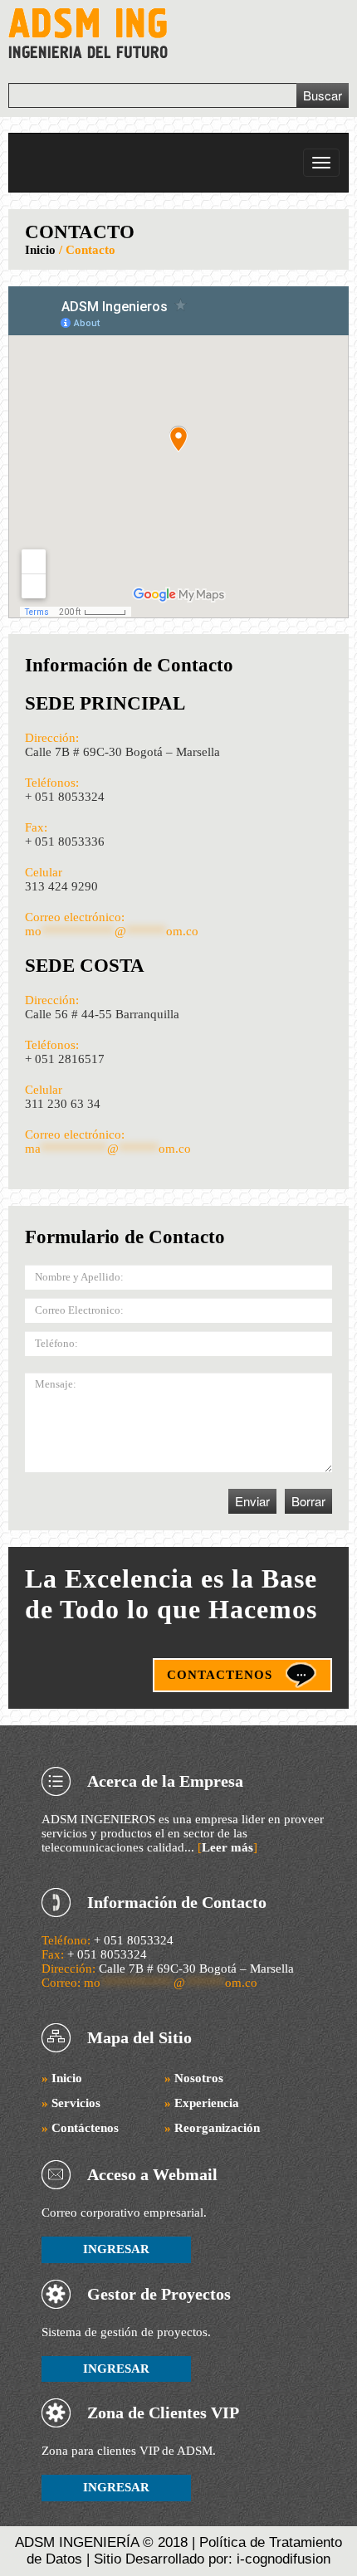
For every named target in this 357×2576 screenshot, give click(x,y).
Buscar (323, 95)
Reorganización (212, 2128)
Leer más (227, 1847)
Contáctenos (80, 2128)
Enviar (252, 1501)
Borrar (308, 1501)
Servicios (71, 2103)
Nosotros (194, 2078)
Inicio (40, 250)
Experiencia (202, 2103)
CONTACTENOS (220, 1675)
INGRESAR (116, 2249)
